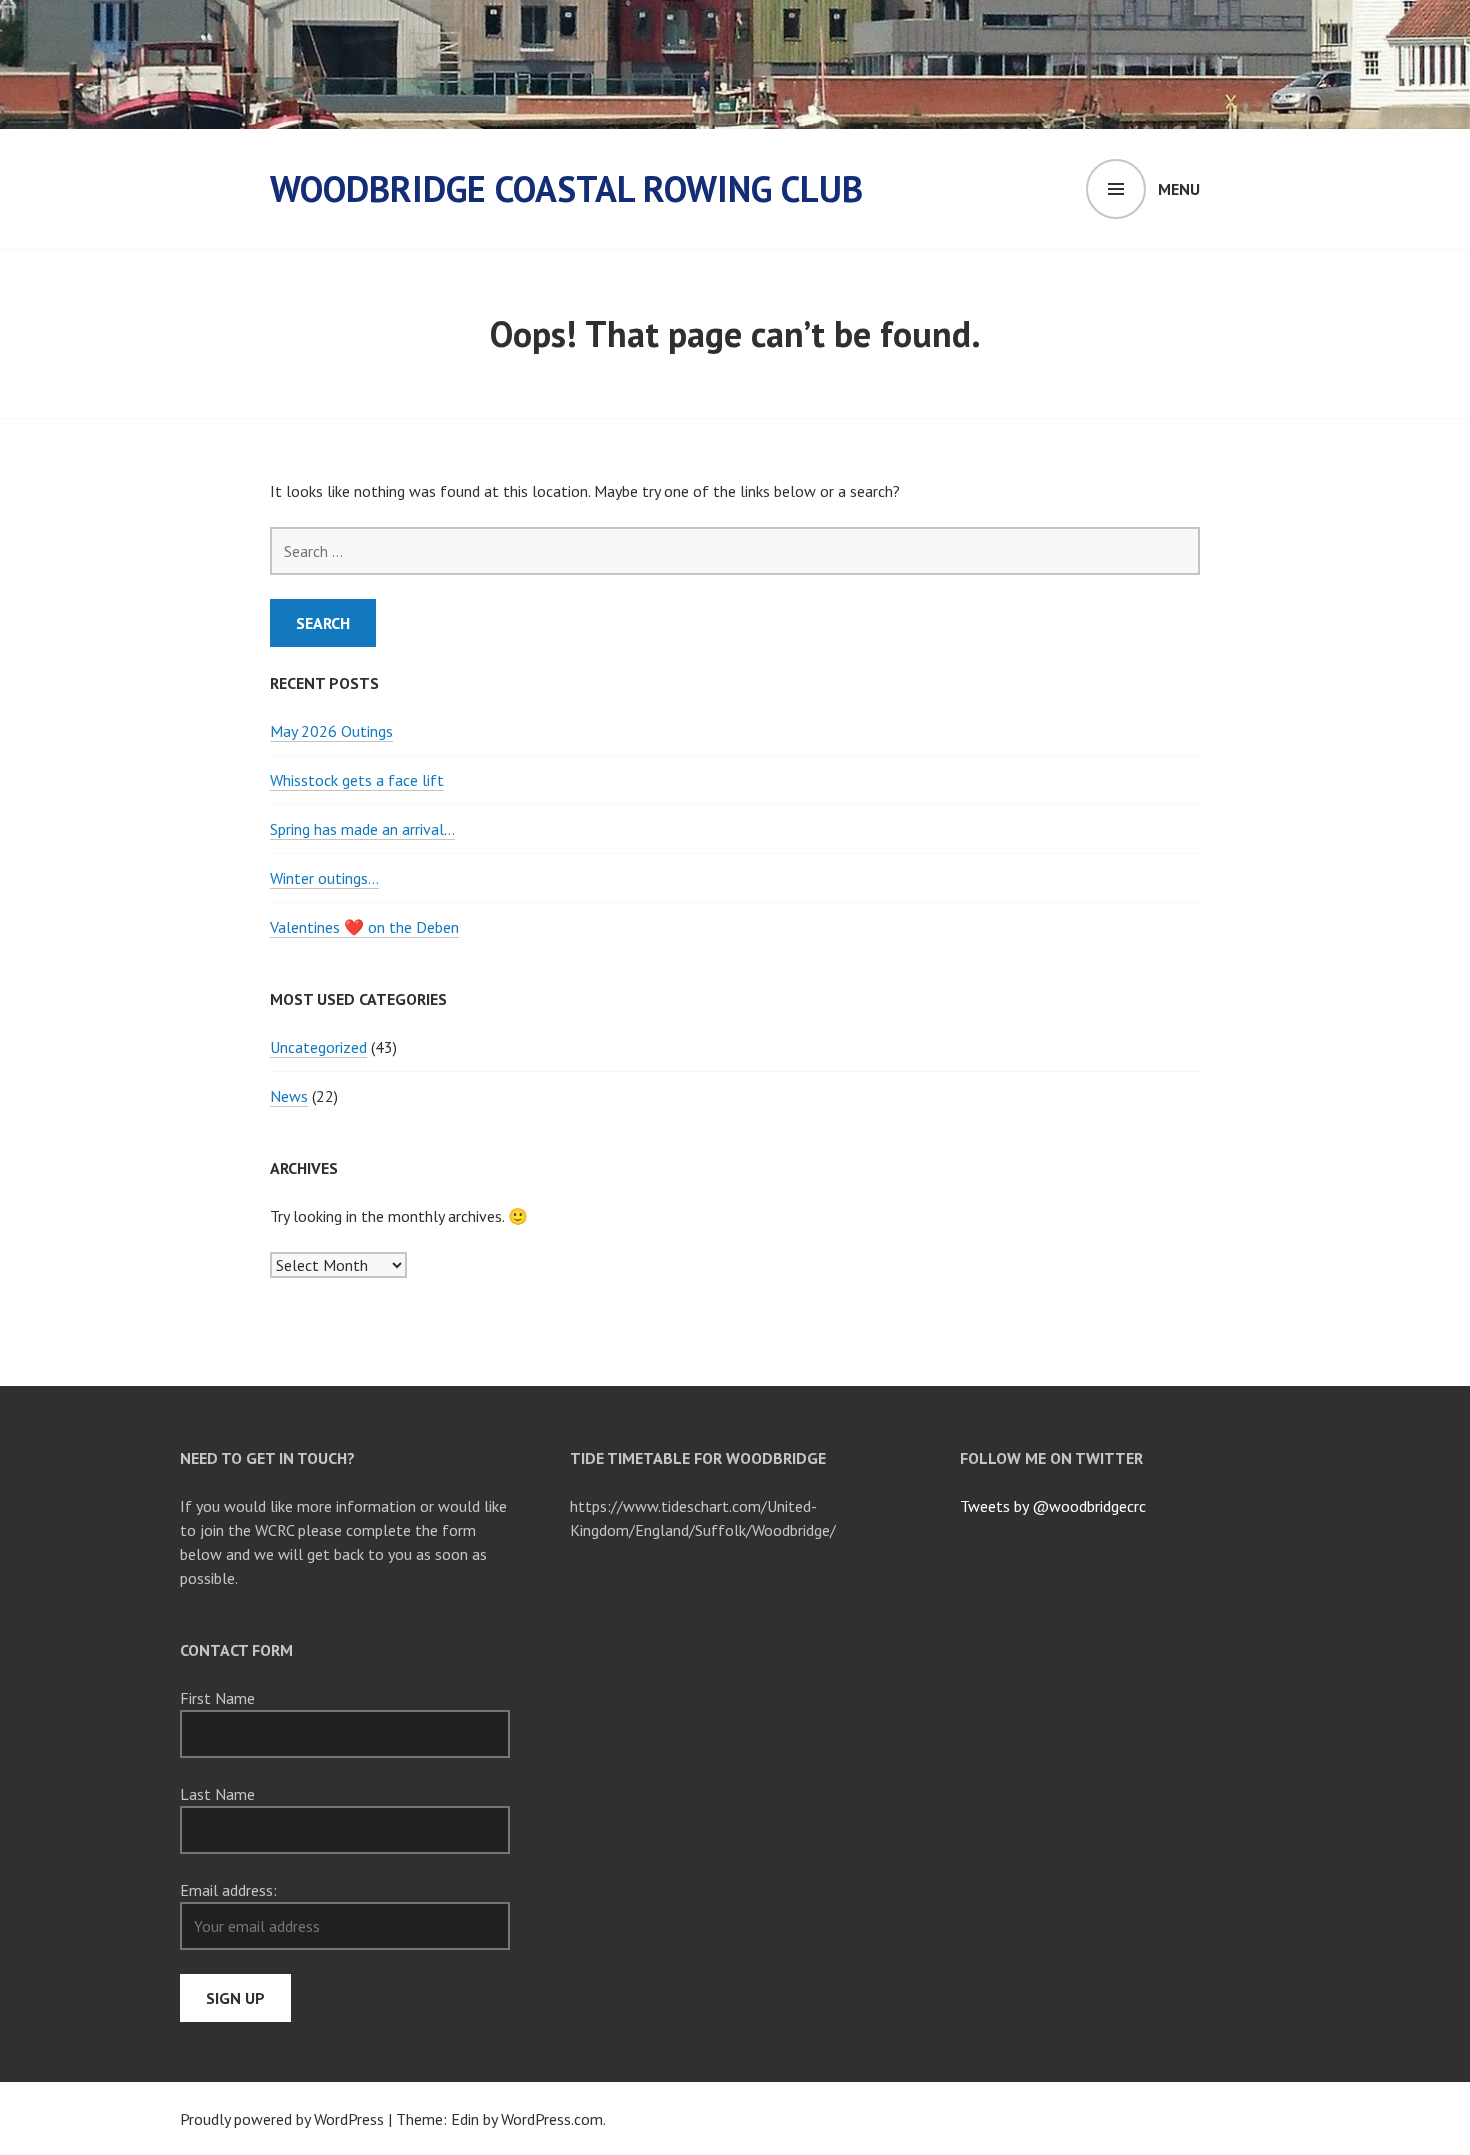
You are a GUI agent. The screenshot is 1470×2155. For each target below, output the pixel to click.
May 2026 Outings (331, 731)
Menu (1179, 189)
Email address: (228, 1890)
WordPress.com (552, 2119)
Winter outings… (324, 878)
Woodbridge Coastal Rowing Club (566, 188)
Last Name (217, 1794)
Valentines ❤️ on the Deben (364, 927)
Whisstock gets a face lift (357, 780)
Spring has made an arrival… (362, 829)
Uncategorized (318, 1047)
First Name (217, 1698)
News (289, 1096)
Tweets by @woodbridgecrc (1053, 1506)
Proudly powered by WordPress (282, 2119)
